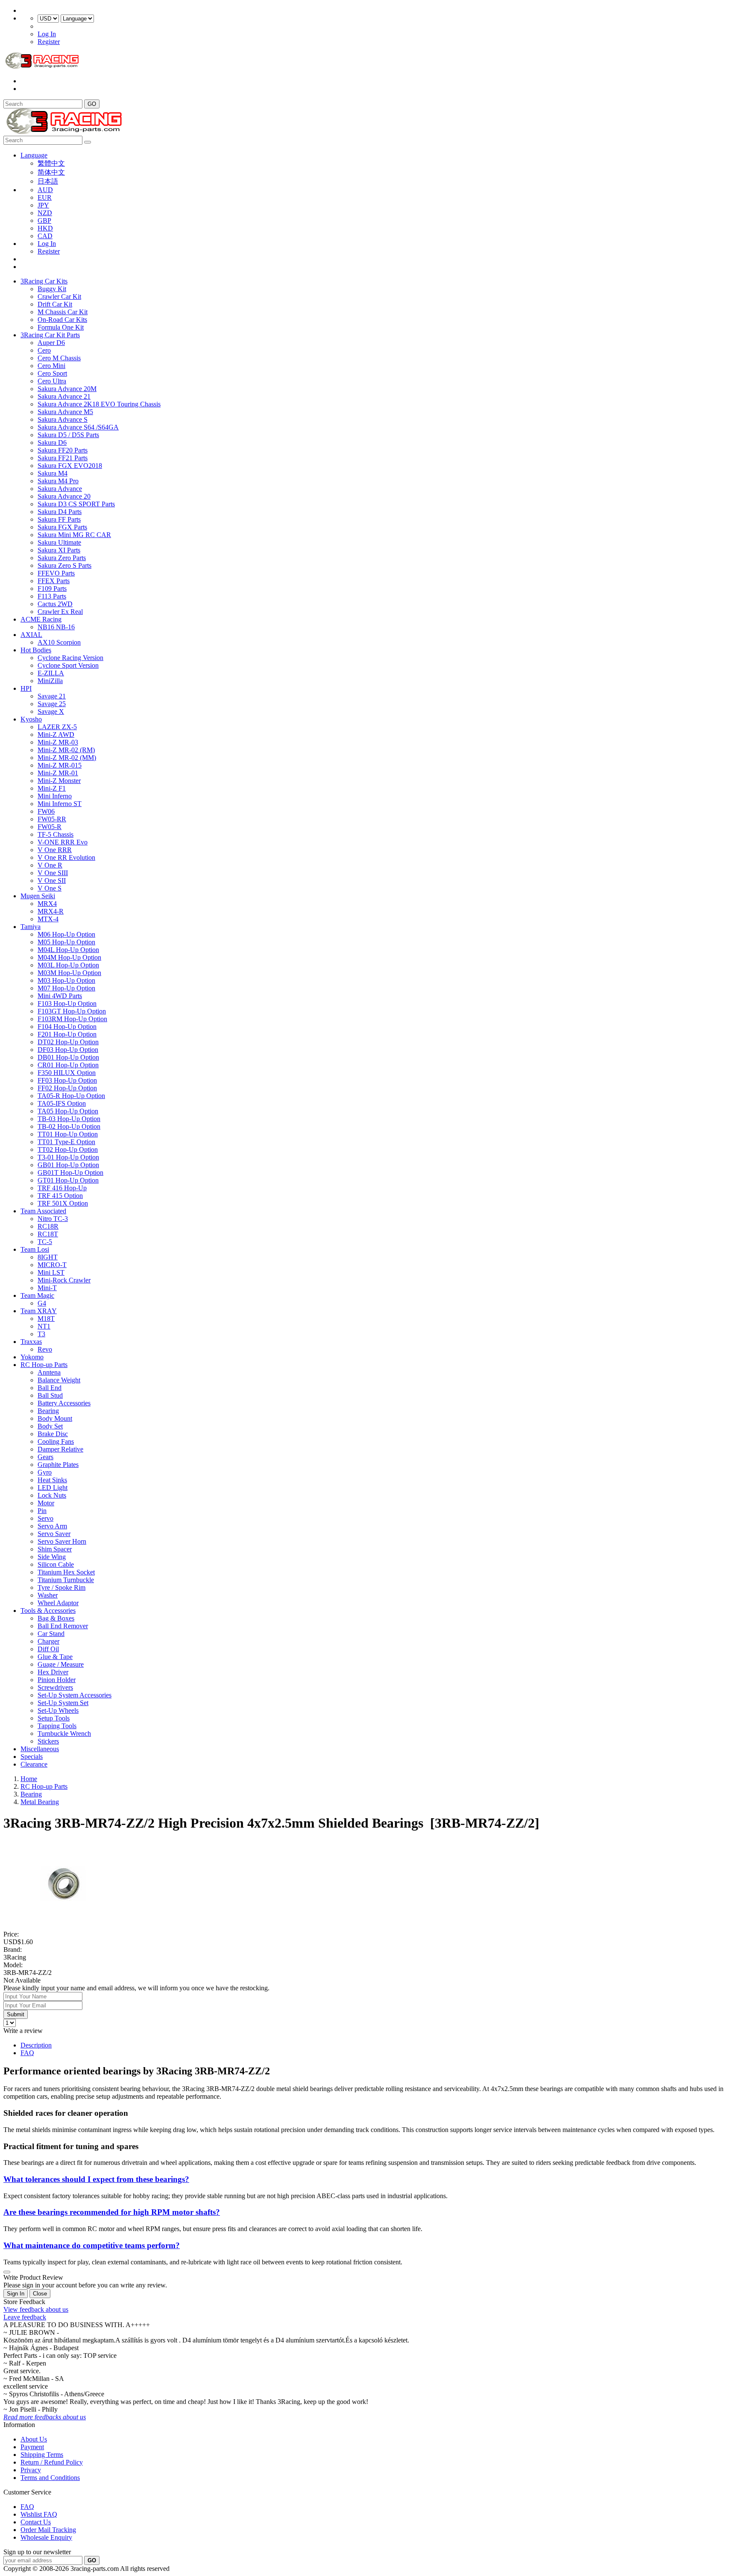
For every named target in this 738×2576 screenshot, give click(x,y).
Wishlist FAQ (39, 2514)
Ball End (50, 1388)
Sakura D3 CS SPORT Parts (76, 504)
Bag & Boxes (56, 1618)
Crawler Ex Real (60, 612)
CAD (45, 236)
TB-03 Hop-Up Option (69, 1119)
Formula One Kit (61, 327)
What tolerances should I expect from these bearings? (96, 2179)
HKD (45, 228)
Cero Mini (51, 366)
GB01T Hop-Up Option (70, 1173)
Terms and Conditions (50, 2478)
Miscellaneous (40, 1749)
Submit (16, 2014)
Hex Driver (53, 1672)
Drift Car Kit (55, 304)
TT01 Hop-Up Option (68, 1134)
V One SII (52, 881)
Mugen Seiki (38, 896)
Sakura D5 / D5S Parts (68, 435)
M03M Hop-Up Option (69, 973)
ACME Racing (41, 619)
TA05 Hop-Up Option (68, 1111)
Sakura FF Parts (59, 519)
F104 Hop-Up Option (67, 1027)
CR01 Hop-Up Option (68, 1065)
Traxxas (31, 1342)
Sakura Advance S (63, 419)
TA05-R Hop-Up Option (71, 1096)
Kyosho (31, 719)
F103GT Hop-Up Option (72, 1011)
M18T (46, 1319)
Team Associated (43, 1211)
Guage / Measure (61, 1664)
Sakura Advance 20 (64, 496)
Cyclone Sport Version (68, 665)
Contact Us (36, 2522)
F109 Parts (52, 589)
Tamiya (31, 927)
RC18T (48, 1234)
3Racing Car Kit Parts (50, 335)
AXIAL (31, 635)
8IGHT (48, 1257)
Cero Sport (52, 373)
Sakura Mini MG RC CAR (74, 535)
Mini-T (47, 1288)
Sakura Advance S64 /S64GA (78, 427)
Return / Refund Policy (52, 2462)
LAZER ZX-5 (57, 727)
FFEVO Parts (56, 573)
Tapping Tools (57, 1726)
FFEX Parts (54, 581)
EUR (45, 197)
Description (36, 2045)
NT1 (44, 1326)
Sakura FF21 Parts (63, 458)
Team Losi (35, 1249)
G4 (42, 1303)
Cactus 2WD (55, 604)
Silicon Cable (56, 1564)
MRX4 (47, 904)
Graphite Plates (58, 1465)
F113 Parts (52, 596)
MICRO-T (52, 1265)
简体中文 (51, 172)
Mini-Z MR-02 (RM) (66, 750)
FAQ (27, 2053)
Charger (48, 1641)
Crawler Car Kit (59, 296)
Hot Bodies (36, 650)
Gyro (45, 1472)
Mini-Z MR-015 (60, 765)
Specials (32, 1757)
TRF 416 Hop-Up (62, 1188)
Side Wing (52, 1557)
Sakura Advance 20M (67, 389)
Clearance (34, 1764)
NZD (45, 213)
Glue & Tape (55, 1657)
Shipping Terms (42, 2455)
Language (34, 155)
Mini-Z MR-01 (58, 773)
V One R (50, 865)
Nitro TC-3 (53, 1219)
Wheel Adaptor (58, 1603)
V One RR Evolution (66, 857)
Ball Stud (50, 1395)
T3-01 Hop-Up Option (68, 1157)
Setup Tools (54, 1718)
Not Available (22, 1980)
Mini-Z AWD (56, 735)
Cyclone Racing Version (70, 658)
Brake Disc (53, 1434)
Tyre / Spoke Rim (61, 1587)
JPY (43, 205)
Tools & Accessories (48, 1611)
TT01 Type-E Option (66, 1142)
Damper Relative (60, 1449)
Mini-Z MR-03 (58, 742)
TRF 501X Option (63, 1203)
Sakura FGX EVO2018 (70, 466)
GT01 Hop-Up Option (68, 1180)
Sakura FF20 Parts (63, 450)
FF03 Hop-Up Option (67, 1080)
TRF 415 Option (60, 1196)
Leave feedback (25, 2317)
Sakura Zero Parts (62, 558)
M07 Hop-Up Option (66, 988)
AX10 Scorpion (59, 642)
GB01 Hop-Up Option (68, 1165)
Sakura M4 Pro (58, 481)
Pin (42, 1511)
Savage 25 (52, 704)
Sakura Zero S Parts (64, 565)
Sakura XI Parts (59, 550)
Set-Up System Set (63, 1703)
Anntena (49, 1372)
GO (92, 104)
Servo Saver (54, 1534)
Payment (32, 2447)
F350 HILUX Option (67, 1073)
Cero (44, 350)
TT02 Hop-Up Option (68, 1149)
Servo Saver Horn (62, 1541)
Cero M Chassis (59, 358)
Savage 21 (52, 696)
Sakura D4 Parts (60, 512)
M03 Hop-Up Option (66, 980)
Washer (48, 1595)
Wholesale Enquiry (46, 2537)
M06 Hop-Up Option (66, 934)
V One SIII (53, 873)
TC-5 (45, 1242)
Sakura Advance (60, 489)
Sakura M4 (53, 473)
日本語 (48, 181)
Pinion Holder (57, 1680)
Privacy (31, 2470)
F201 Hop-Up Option (67, 1034)
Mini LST (51, 1272)
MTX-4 (48, 919)
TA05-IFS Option (62, 1103)
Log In (47, 34)
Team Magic (37, 1295)
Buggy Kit (52, 289)
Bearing (48, 1411)
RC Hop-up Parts (44, 1365)
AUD (45, 190)
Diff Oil (48, 1649)
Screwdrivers (55, 1687)
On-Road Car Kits (62, 320)
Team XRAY (39, 1311)
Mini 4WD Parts (60, 996)
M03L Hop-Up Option (68, 965)
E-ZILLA (51, 673)
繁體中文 (51, 163)
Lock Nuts (52, 1495)
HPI (26, 688)
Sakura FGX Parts (62, 527)
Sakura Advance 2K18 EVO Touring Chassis (99, 404)
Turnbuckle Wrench (64, 1733)
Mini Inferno (55, 796)
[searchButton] (88, 142)
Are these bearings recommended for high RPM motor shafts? (112, 2212)
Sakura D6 (52, 442)
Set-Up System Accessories (75, 1695)
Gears (45, 1457)
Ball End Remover (63, 1626)
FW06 (46, 811)
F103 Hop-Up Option (67, 1003)
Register (49, 42)
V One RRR (55, 850)
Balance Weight (59, 1380)
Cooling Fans (56, 1441)
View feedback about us (36, 2309)
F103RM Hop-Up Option (72, 1019)
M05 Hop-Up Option (66, 942)
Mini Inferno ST (60, 804)
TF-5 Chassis (56, 834)
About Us (34, 2439)
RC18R (48, 1226)
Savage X (51, 711)
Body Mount (55, 1418)
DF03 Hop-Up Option (68, 1050)
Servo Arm (52, 1526)
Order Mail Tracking (48, 2530)
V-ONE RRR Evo (63, 842)
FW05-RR (52, 819)
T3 (41, 1334)
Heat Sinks (52, 1480)
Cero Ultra (52, 381)
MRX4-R (51, 911)
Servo (45, 1518)
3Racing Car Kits (44, 281)
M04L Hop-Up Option (68, 950)
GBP (44, 221)
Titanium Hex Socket (66, 1572)
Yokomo (32, 1357)
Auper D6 (51, 343)
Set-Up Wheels (58, 1710)
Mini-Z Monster (59, 781)
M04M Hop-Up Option (69, 957)
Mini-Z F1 (52, 788)
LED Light (53, 1488)
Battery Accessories (64, 1403)
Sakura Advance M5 (65, 412)
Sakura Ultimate (59, 542)
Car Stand (51, 1634)
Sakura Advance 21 (64, 396)
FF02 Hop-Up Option (67, 1088)
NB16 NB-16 (56, 627)
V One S (50, 888)
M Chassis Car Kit (63, 312)
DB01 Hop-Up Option (68, 1057)
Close (40, 2294)
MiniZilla (50, 681)
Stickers (48, 1741)
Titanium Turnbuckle (66, 1580)
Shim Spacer (55, 1549)
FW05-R (50, 827)
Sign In (16, 2294)
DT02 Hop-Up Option (68, 1042)
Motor (46, 1503)
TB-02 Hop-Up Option (69, 1126)
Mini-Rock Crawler (64, 1280)
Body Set (50, 1426)
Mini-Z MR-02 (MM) (67, 758)
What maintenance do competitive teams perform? (92, 2245)
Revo (45, 1349)
